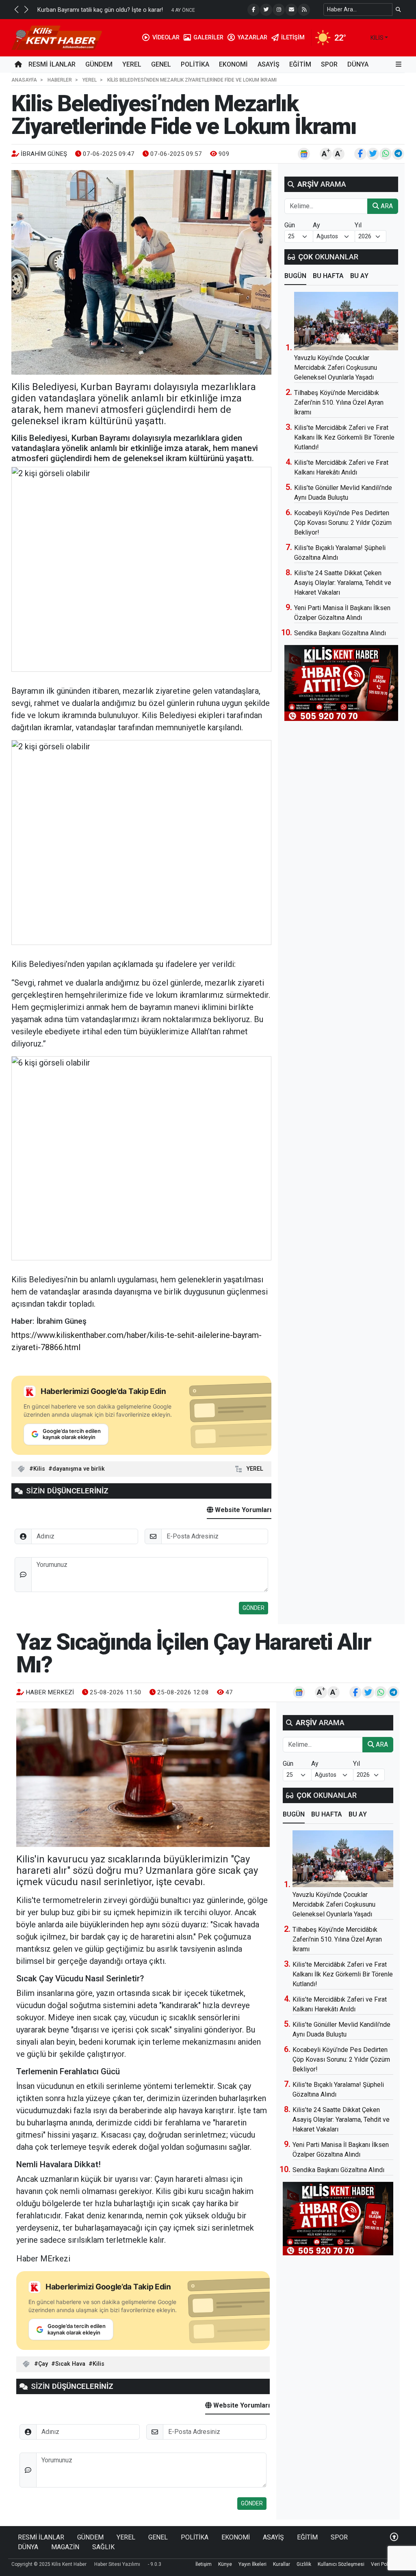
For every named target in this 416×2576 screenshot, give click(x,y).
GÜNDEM (99, 64)
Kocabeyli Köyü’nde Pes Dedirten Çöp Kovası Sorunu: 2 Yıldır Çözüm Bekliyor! (343, 523)
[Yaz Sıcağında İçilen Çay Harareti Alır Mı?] (143, 1778)
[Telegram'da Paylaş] (398, 154)
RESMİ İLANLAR (52, 64)
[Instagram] (279, 10)
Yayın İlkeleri (252, 2564)
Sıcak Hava (70, 2364)
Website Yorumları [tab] (242, 1510)
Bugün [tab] (295, 276)
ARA (386, 206)
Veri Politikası (386, 2564)
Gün (290, 225)
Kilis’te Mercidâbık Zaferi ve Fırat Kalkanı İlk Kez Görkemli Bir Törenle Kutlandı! (344, 437)
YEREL (132, 64)
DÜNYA (358, 64)
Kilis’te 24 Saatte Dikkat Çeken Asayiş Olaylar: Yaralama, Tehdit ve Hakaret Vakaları (343, 583)
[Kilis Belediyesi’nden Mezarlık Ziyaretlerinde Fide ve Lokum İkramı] (141, 272)
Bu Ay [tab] (359, 276)
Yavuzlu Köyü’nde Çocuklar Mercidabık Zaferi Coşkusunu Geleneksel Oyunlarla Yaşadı (336, 368)
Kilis (39, 1469)
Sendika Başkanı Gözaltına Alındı (340, 633)
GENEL (161, 64)
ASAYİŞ (269, 64)
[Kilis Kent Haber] (57, 37)
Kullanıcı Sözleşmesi (341, 2564)
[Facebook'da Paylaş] (360, 154)
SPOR (329, 64)
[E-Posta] (291, 10)
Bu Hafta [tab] (328, 276)
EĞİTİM (300, 64)
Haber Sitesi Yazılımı (117, 2564)
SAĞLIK (103, 2547)
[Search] (398, 10)
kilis (377, 38)
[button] (16, 9)
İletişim (204, 2564)
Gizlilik (304, 2564)
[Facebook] (253, 10)
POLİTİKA (195, 64)
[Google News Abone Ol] (304, 154)
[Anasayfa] (18, 65)
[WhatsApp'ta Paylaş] (386, 154)
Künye (225, 2564)
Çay (43, 2364)
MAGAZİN (65, 2547)
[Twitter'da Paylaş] (373, 154)
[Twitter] (266, 10)
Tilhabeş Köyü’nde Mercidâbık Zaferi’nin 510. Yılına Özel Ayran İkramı (339, 402)
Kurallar (282, 2564)
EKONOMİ (233, 64)
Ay (316, 225)
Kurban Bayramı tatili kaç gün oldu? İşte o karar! (100, 10)
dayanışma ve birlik (79, 1469)
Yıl (358, 225)
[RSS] (304, 10)
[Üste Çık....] (394, 2537)
